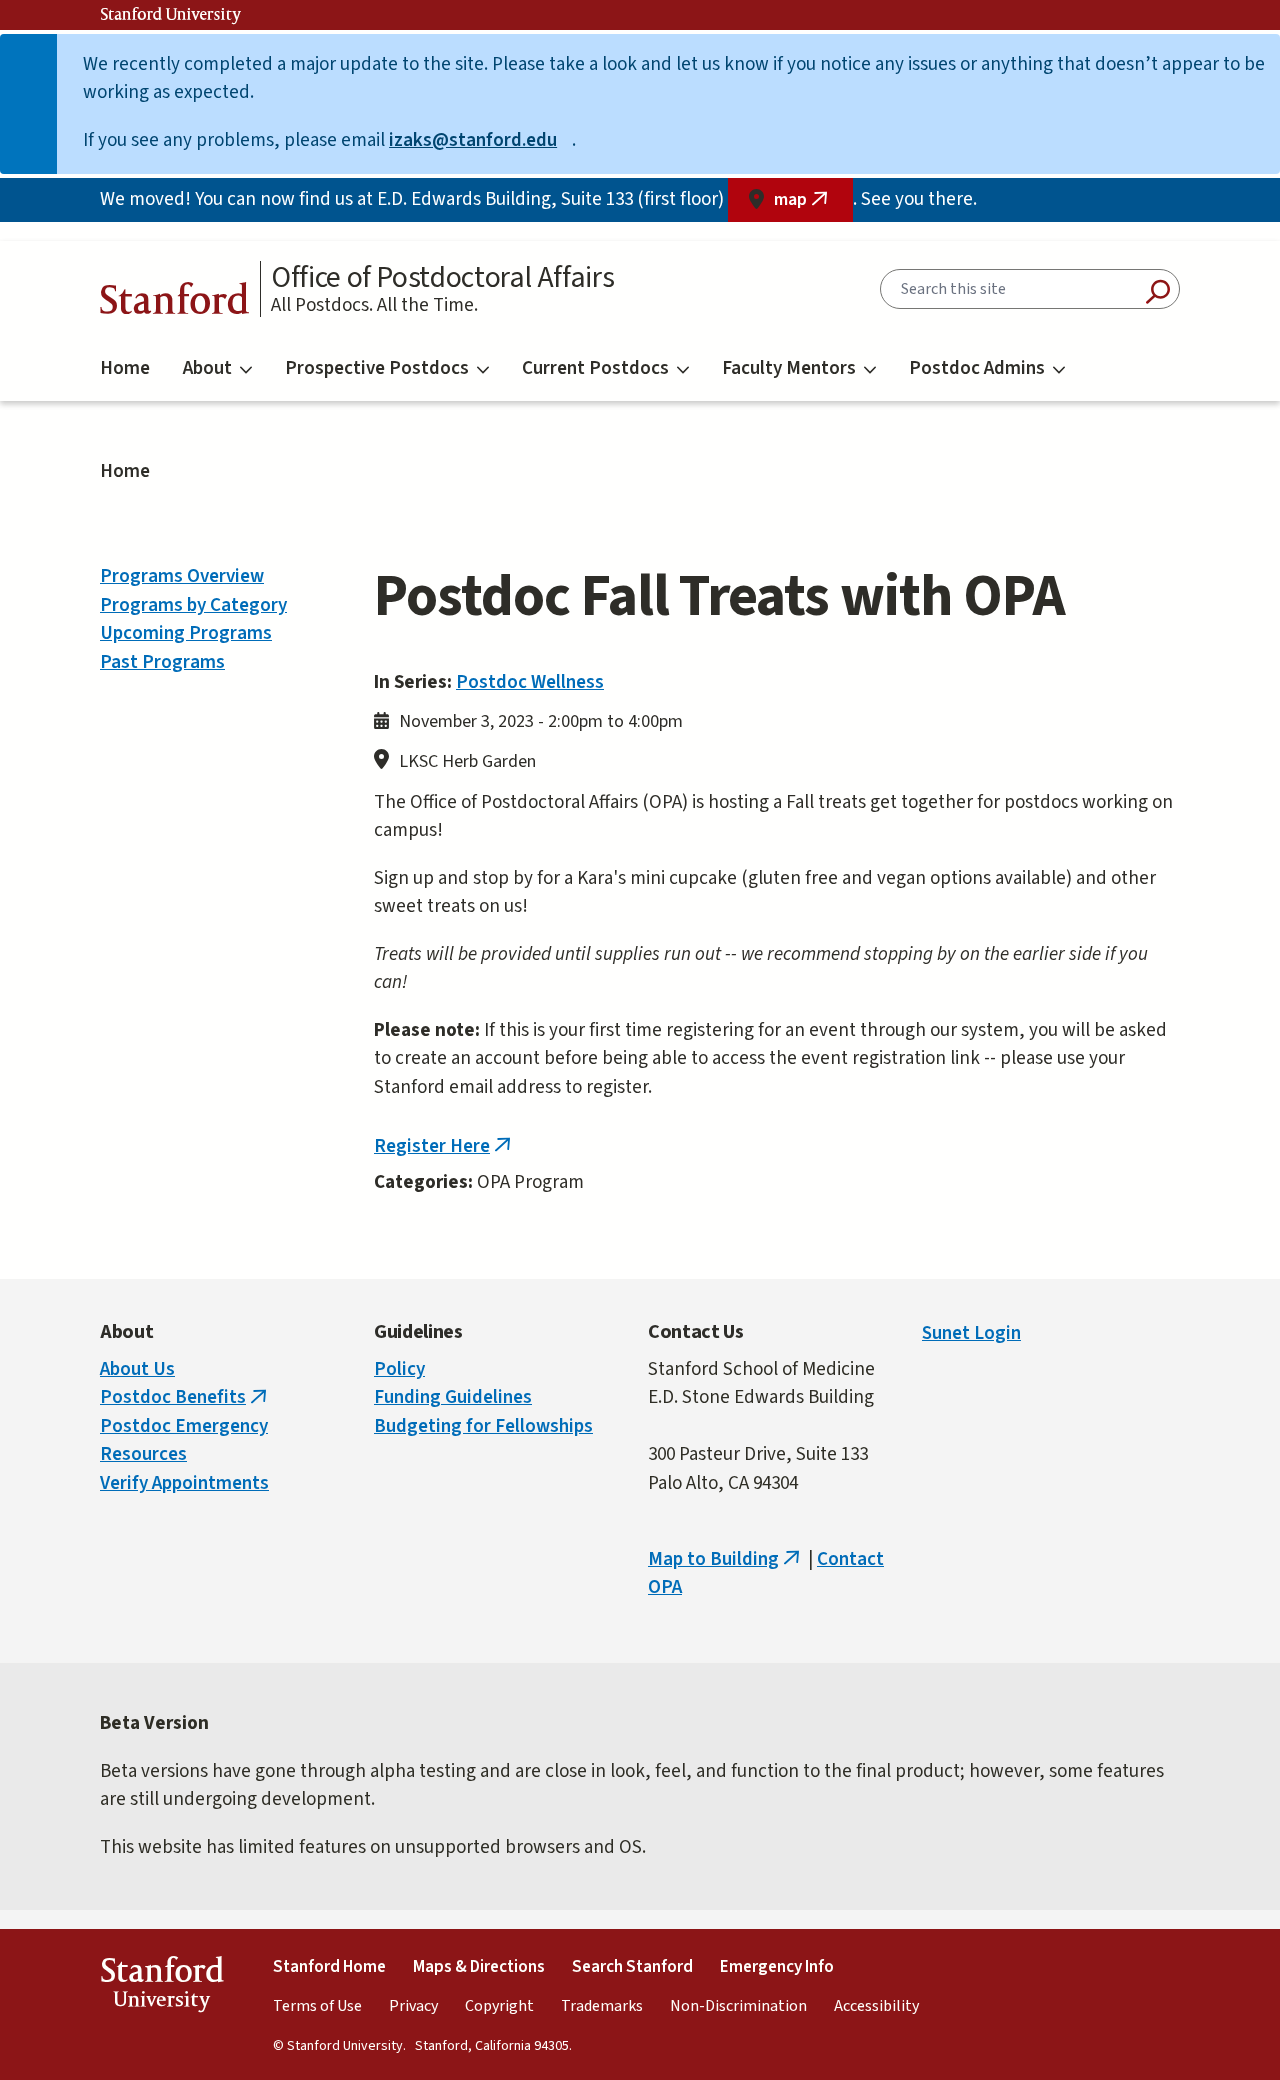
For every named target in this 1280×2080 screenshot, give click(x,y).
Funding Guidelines (453, 1397)
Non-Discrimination (738, 2006)
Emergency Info (777, 1967)
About (207, 368)
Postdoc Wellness (530, 682)
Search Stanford (632, 1967)
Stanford (175, 303)
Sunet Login (971, 1333)
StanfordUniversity (161, 1988)
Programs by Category (193, 605)
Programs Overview (182, 576)
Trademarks (602, 2006)
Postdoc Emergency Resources (184, 1441)
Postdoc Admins (977, 368)
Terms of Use (317, 2006)
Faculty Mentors (789, 368)
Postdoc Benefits (185, 1397)
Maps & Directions (479, 1967)
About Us (137, 1369)
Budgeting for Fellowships (483, 1426)
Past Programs (162, 662)
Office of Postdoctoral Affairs (442, 278)
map (813, 204)
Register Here (444, 1146)
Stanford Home (329, 1967)
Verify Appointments (184, 1483)
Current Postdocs (595, 368)
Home (125, 368)
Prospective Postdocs (377, 368)
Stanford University (171, 15)
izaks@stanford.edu (480, 140)
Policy (399, 1369)
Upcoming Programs (186, 633)
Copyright (499, 2006)
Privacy (413, 2006)
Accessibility (876, 2006)
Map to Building (726, 1559)
